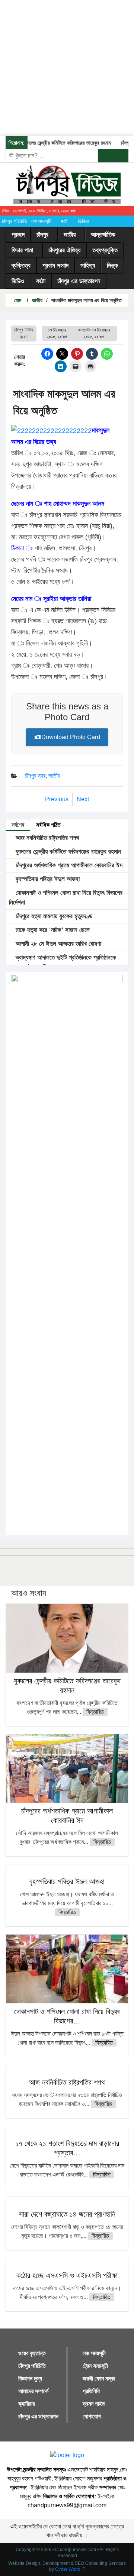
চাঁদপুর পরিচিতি (15, 221)
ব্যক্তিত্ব (21, 266)
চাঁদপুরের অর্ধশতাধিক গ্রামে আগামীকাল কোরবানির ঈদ (68, 865)
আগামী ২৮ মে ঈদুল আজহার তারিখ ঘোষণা (58, 944)
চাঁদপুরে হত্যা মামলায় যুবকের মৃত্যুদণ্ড (53, 916)
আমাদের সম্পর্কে (33, 2391)
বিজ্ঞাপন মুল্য (30, 2378)
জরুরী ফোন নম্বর (99, 2378)
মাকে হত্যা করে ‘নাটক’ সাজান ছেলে (52, 930)
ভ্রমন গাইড (94, 2404)
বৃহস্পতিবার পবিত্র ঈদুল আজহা (47, 879)
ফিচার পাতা (22, 250)
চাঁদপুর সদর (35, 776)
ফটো (65, 221)
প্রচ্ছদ (18, 235)
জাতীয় (70, 235)
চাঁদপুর (42, 235)
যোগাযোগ (92, 2416)
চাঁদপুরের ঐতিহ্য (64, 250)
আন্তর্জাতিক (103, 235)
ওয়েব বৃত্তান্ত (32, 2353)
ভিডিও (83, 221)
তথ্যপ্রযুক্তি (105, 250)
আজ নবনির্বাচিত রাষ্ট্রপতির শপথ (46, 838)
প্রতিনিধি (91, 2391)
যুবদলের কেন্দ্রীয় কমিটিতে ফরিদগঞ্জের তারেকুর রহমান (59, 143)
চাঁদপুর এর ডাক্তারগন (79, 281)
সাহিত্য (88, 266)
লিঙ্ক (112, 266)
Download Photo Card (71, 737)
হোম (17, 300)
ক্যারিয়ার (26, 2404)
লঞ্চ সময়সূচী (41, 221)
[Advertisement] (67, 67)
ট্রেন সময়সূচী (95, 2366)
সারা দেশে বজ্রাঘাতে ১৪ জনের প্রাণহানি (67, 2214)
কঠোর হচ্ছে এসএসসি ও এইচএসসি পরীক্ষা (67, 2275)
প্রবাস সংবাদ (55, 266)
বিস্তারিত (95, 1712)
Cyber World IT (70, 2569)
